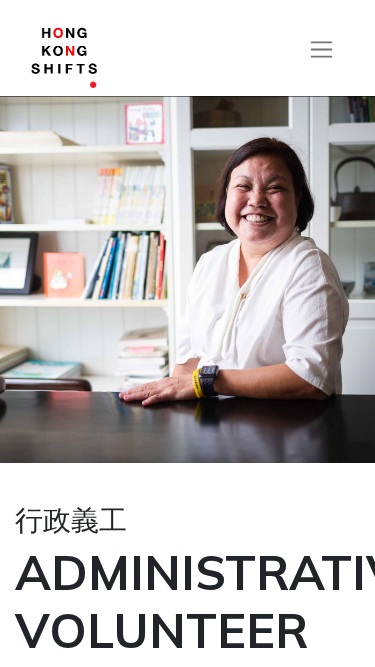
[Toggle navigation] (321, 48)
